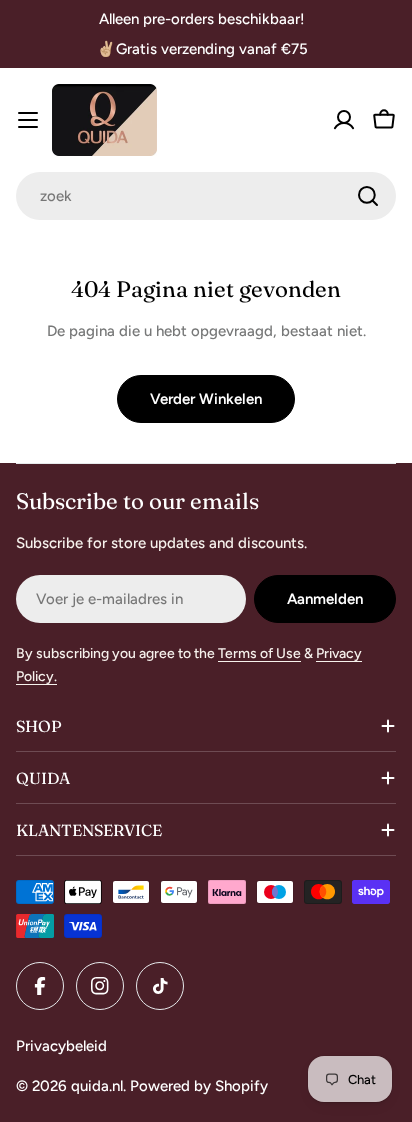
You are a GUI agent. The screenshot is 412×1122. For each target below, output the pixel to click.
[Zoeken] (368, 196)
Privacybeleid (61, 1046)
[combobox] (206, 196)
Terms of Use (259, 653)
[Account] (344, 120)
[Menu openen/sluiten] (28, 120)
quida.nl (97, 1086)
